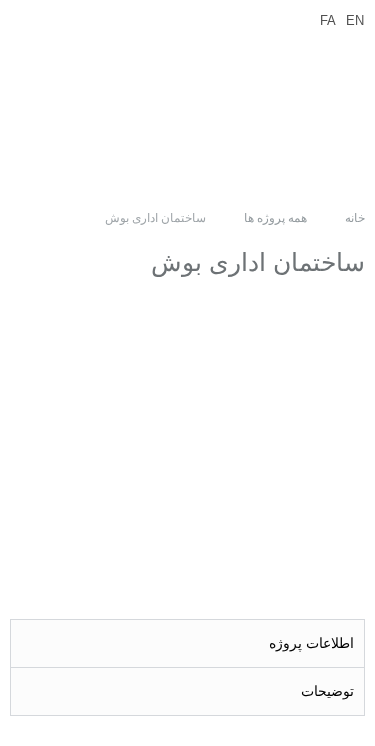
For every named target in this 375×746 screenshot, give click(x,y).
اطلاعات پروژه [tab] (311, 643)
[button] (162, 107)
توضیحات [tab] (327, 691)
